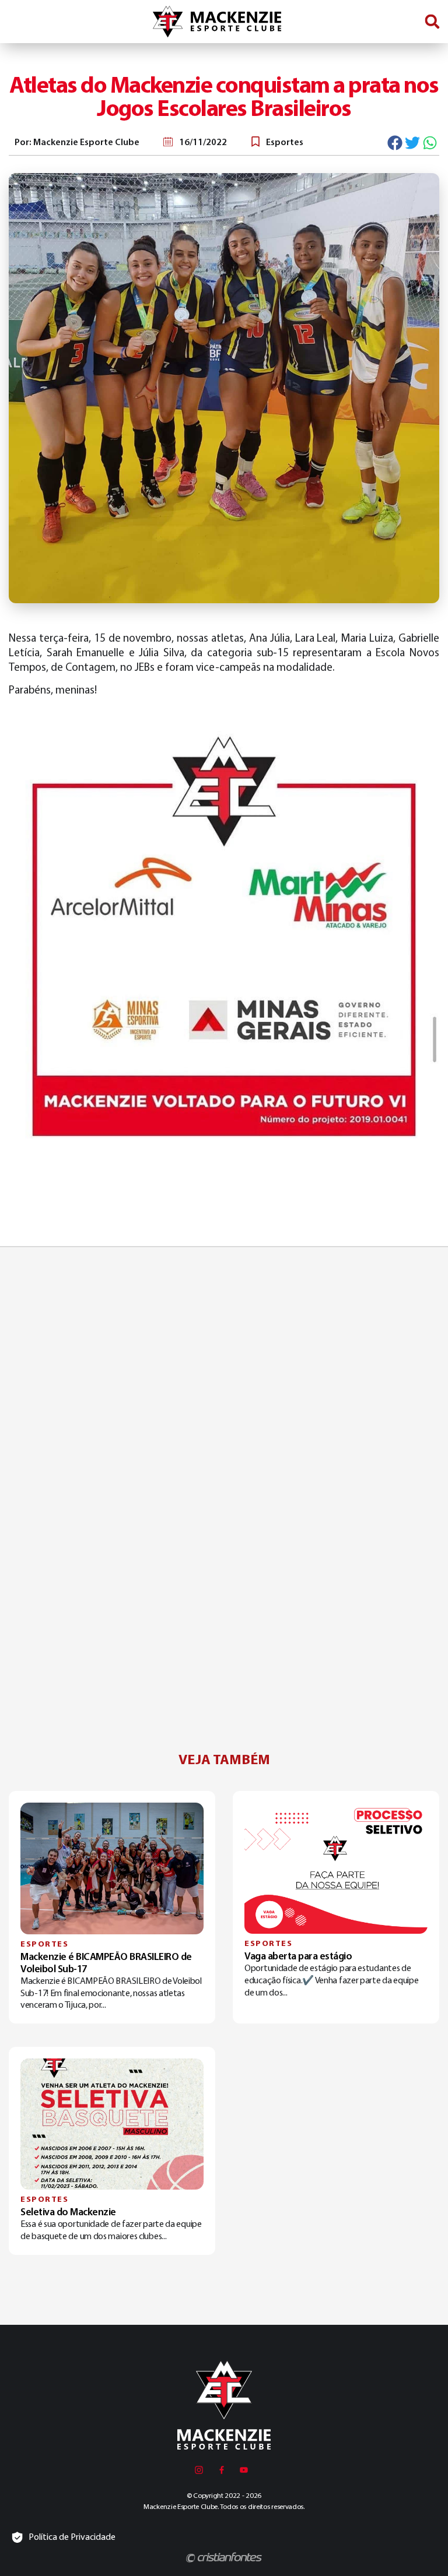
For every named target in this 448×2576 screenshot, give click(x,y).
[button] (432, 22)
